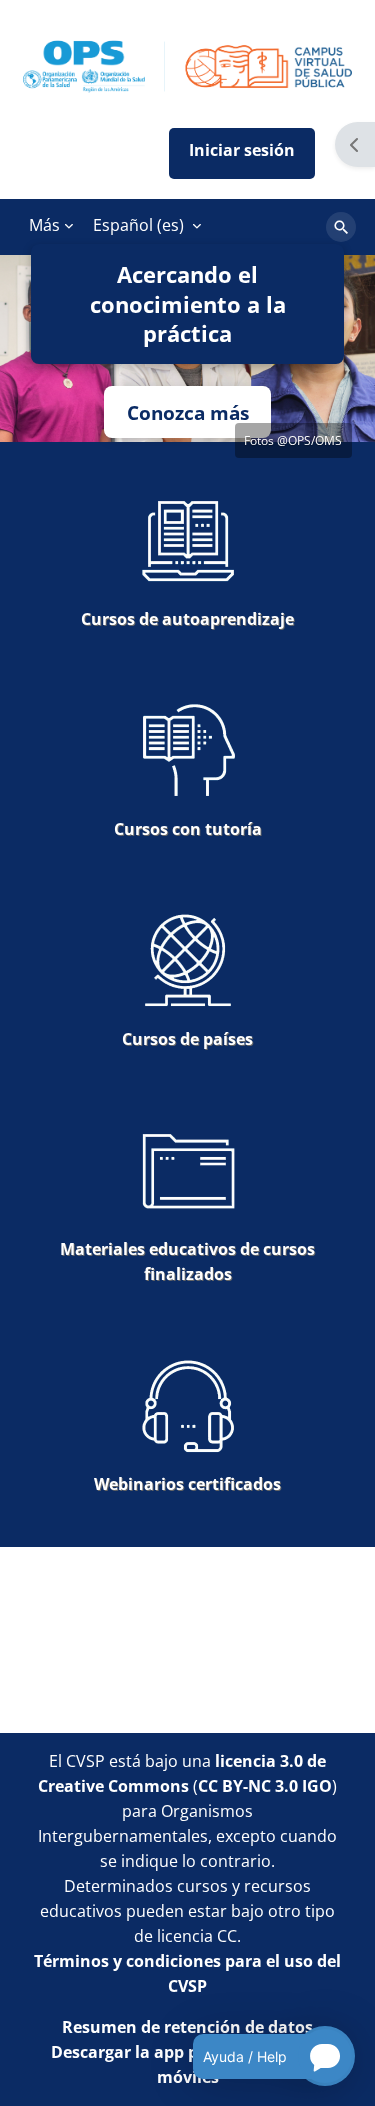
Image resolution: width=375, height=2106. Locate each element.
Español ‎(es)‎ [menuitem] (138, 225)
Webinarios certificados (187, 1484)
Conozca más (188, 412)
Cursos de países (187, 1039)
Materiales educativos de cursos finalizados (187, 1261)
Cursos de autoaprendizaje (187, 619)
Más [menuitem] (44, 225)
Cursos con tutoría (188, 829)
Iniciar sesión (242, 153)
